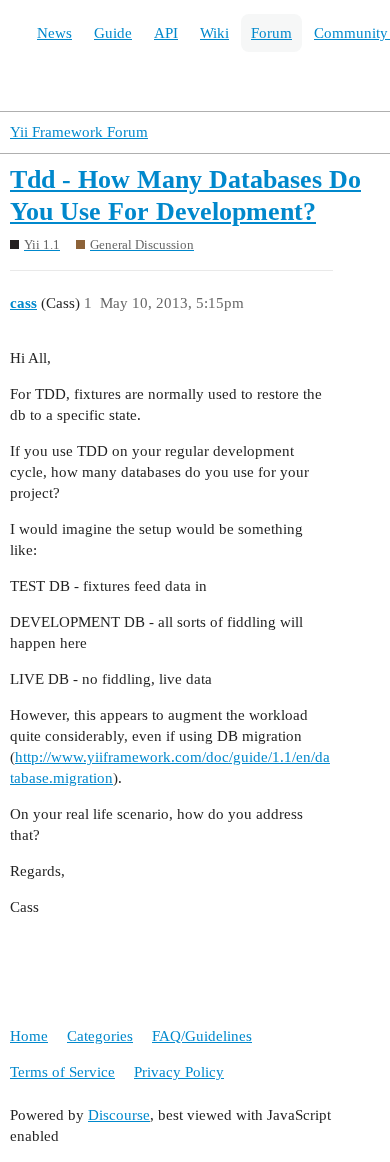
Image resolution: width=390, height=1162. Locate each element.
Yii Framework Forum (79, 132)
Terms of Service (62, 1072)
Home (29, 1036)
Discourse (119, 1115)
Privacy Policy (179, 1072)
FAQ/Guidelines (202, 1036)
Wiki (214, 33)
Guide (113, 33)
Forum (271, 33)
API (166, 33)
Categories (100, 1036)
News (54, 33)
